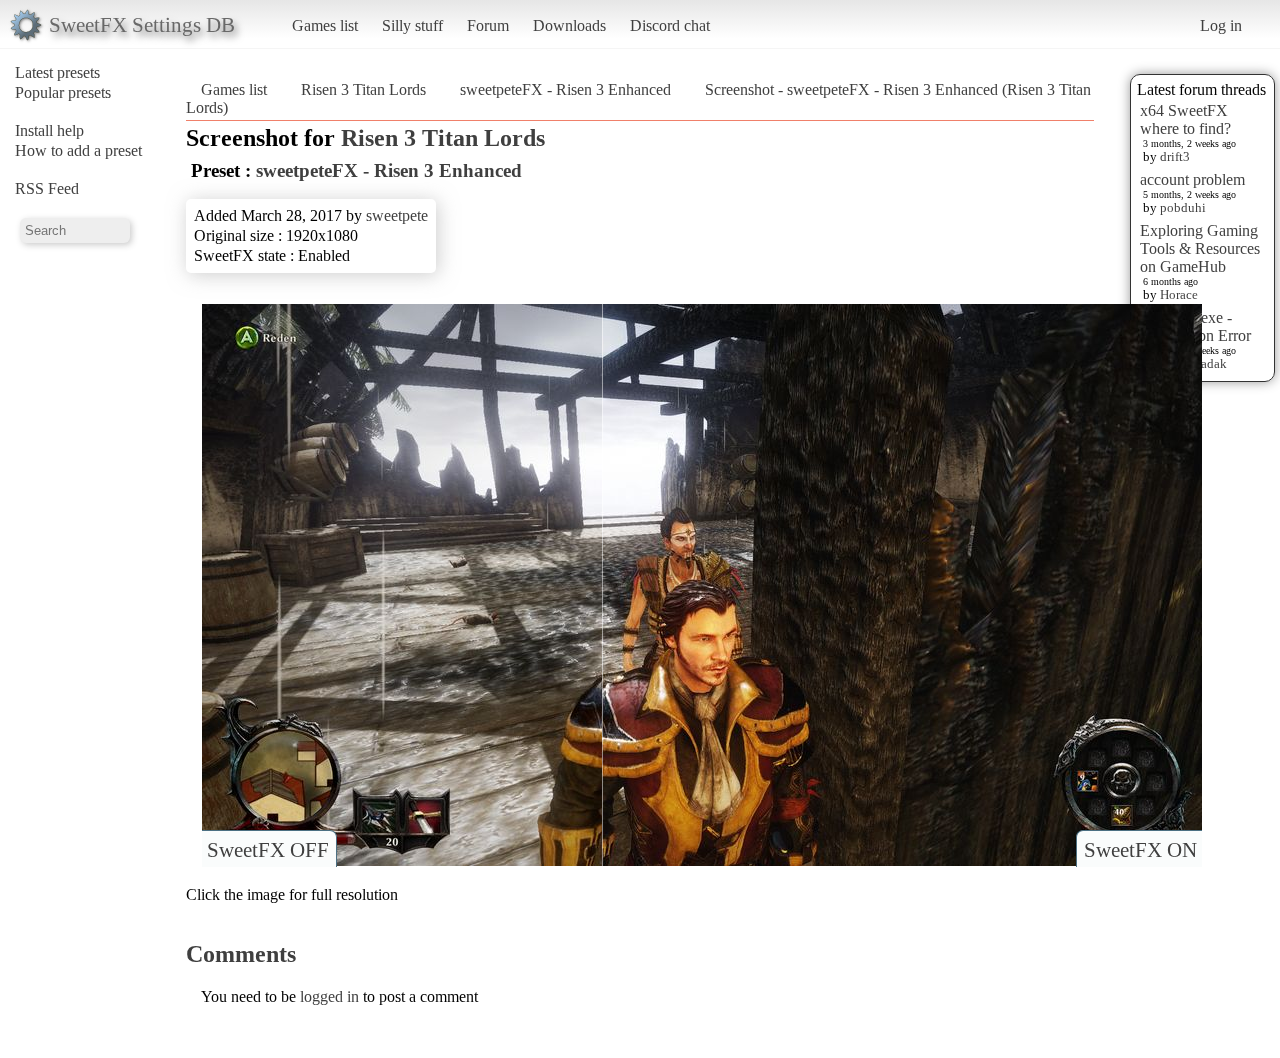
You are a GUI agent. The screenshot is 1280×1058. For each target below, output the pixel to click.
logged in (329, 996)
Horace (1179, 294)
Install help (49, 130)
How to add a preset (78, 150)
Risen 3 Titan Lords (363, 89)
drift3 (1175, 156)
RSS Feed (47, 188)
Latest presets (57, 72)
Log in (1221, 25)
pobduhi (1183, 207)
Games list (325, 25)
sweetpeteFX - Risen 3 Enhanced (565, 89)
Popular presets (63, 92)
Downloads (569, 25)
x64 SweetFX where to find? (1185, 119)
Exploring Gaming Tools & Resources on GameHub (1200, 248)
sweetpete (397, 215)
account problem (1192, 179)
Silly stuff (412, 25)
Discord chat (670, 25)
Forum (488, 25)
